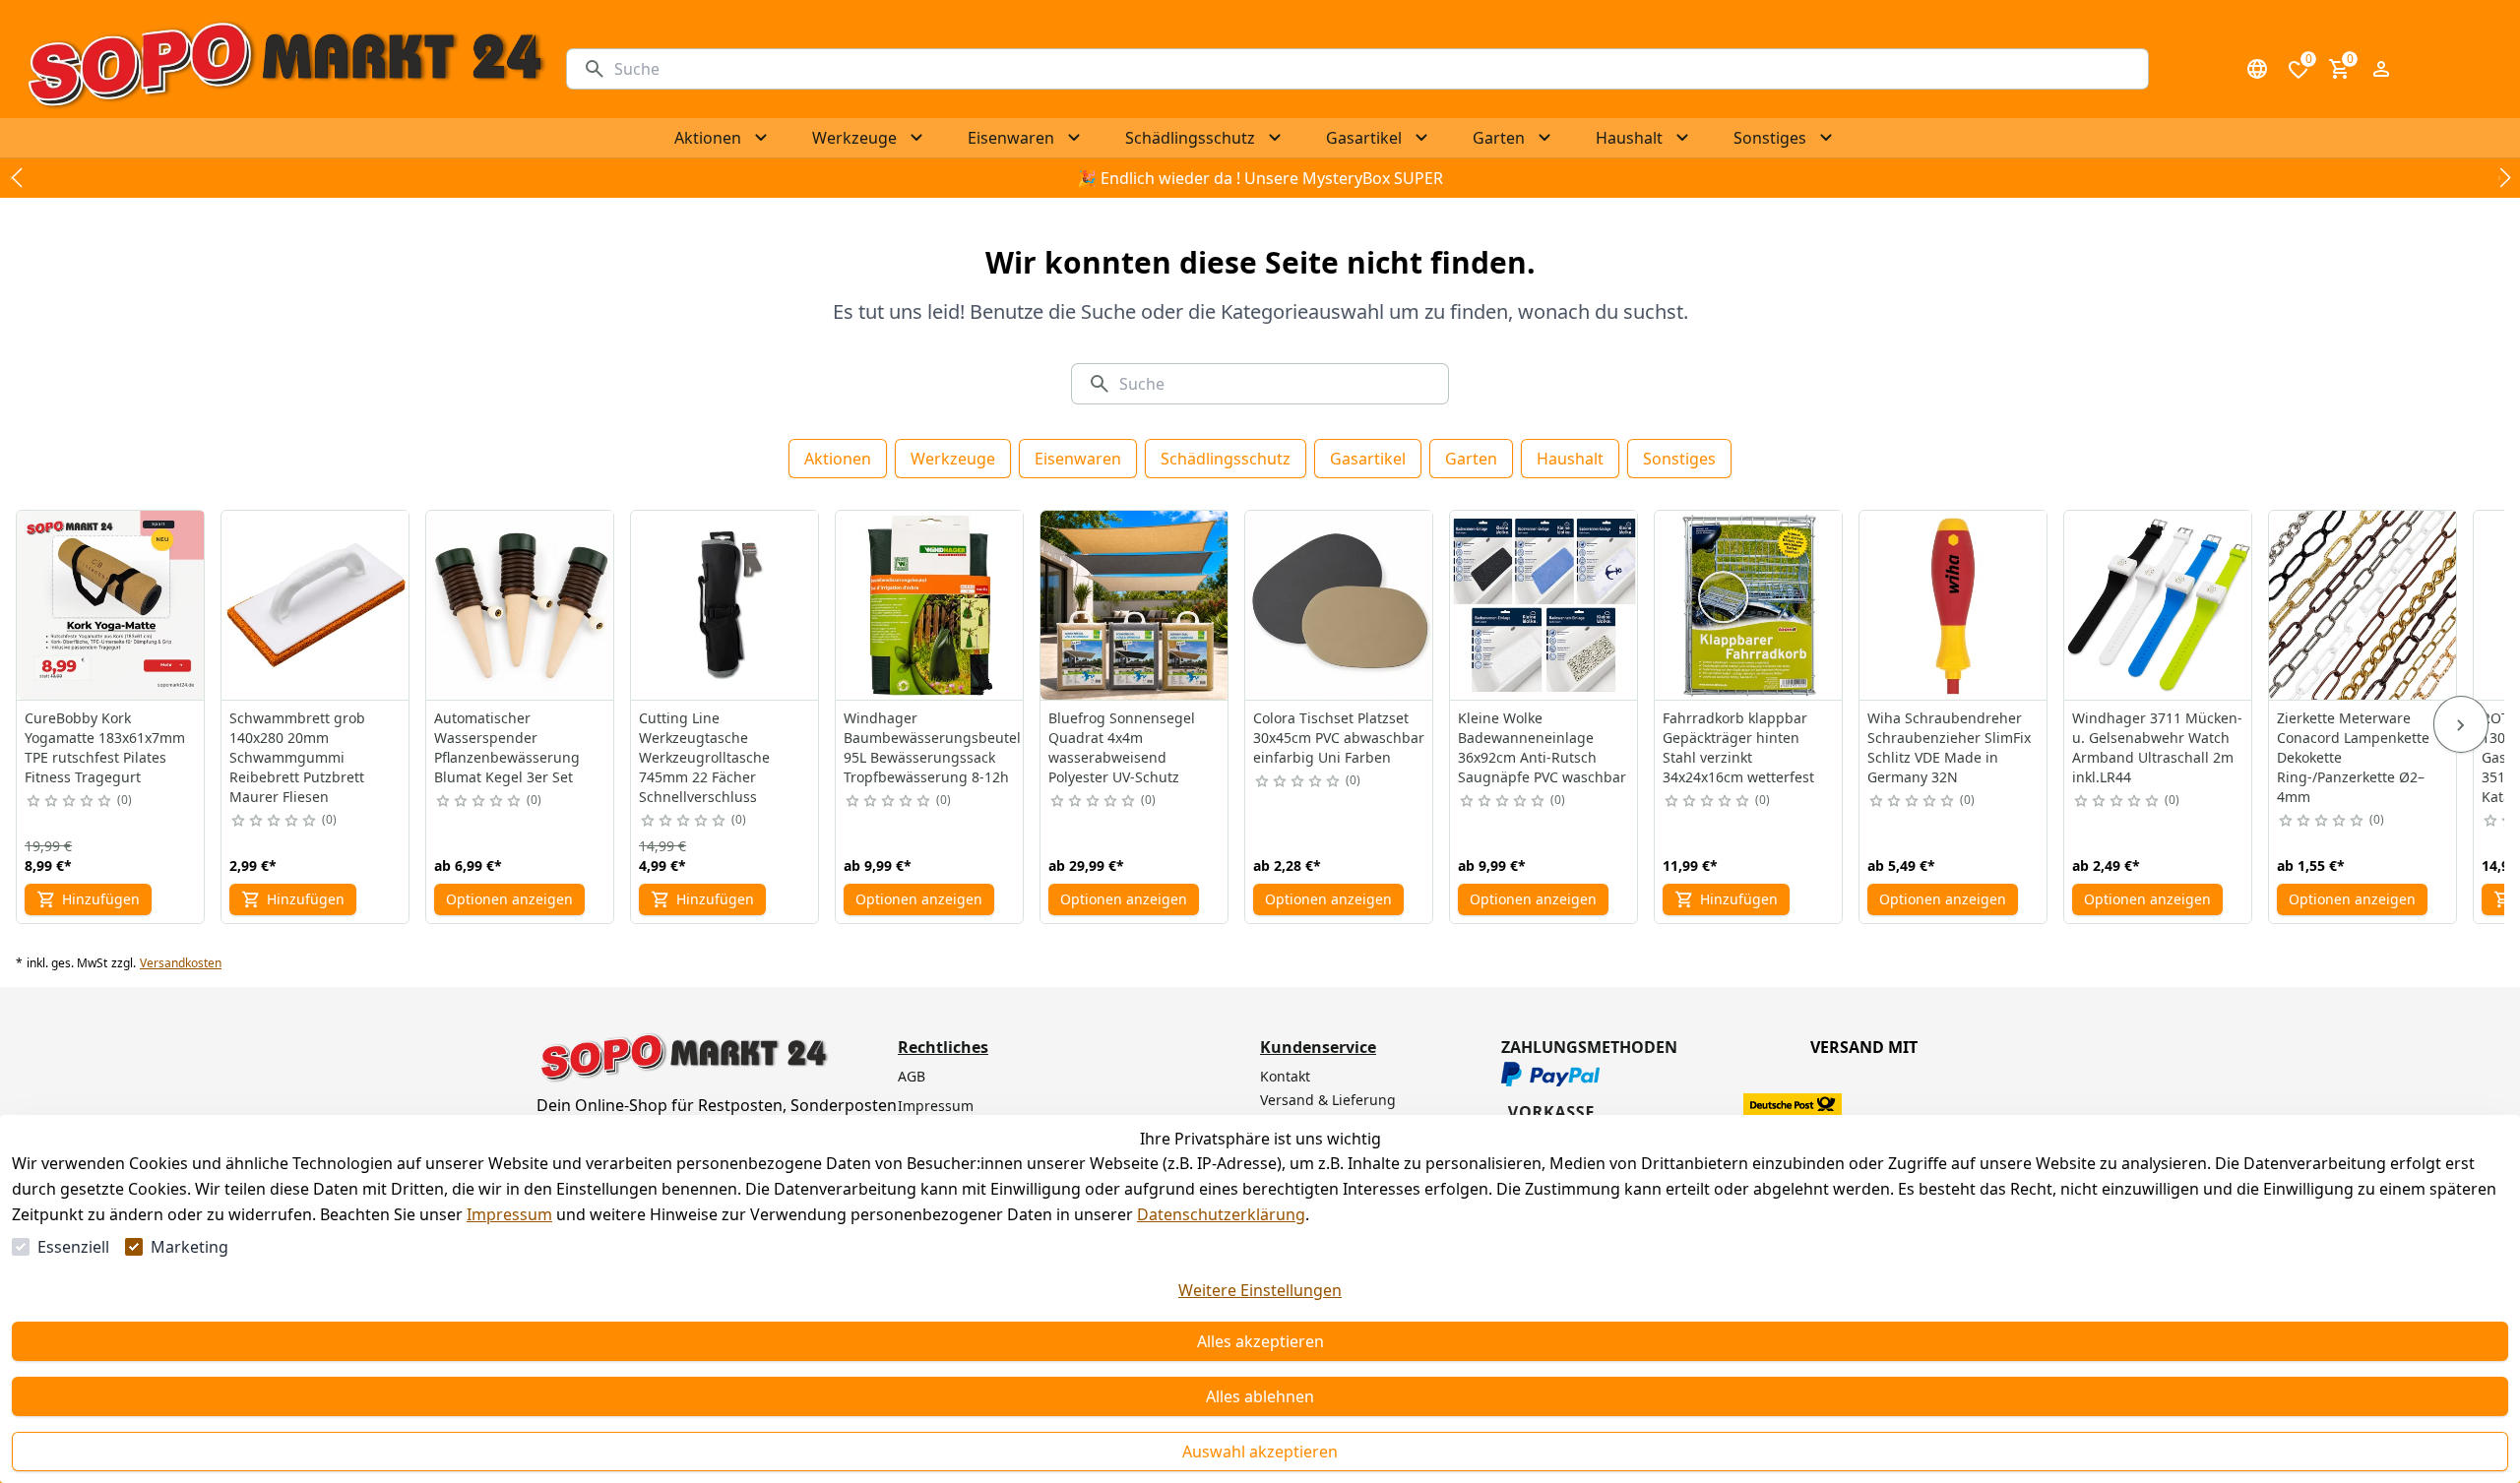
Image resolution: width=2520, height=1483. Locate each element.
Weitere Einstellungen (1260, 1290)
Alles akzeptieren (1260, 1341)
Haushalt (1570, 459)
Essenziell (73, 1247)
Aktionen (838, 459)
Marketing (189, 1247)
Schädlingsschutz (1226, 459)
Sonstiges (1679, 459)
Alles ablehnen (1260, 1396)
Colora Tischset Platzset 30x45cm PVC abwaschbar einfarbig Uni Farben (1339, 738)
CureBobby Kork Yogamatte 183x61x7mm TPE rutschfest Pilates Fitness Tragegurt (105, 747)
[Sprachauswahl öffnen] (2257, 69)
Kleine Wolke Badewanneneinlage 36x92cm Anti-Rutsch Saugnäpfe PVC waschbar (1542, 747)
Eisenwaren (1078, 459)
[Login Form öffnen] (2381, 69)
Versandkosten (181, 963)
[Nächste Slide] (2504, 178)
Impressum (509, 1214)
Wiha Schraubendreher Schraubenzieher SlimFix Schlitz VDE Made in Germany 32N (1949, 747)
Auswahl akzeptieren (1260, 1452)
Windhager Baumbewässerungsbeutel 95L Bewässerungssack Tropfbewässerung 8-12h (932, 747)
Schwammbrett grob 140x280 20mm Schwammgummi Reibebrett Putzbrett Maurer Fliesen (297, 757)
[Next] (2461, 724)
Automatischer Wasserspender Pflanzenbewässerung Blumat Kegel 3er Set (507, 747)
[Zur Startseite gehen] (285, 69)
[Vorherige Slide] (16, 178)
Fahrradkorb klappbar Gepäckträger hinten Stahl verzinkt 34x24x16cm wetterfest (1738, 747)
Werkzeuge (953, 459)
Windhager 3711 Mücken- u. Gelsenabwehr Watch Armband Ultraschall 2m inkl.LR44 (2157, 747)
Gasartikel (1368, 459)
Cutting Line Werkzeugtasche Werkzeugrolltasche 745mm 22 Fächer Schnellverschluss (704, 757)
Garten (1471, 459)
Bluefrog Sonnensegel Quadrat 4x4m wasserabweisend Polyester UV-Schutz (1122, 747)
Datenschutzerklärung (1221, 1214)
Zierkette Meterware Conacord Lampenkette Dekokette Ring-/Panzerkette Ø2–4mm (2353, 757)
